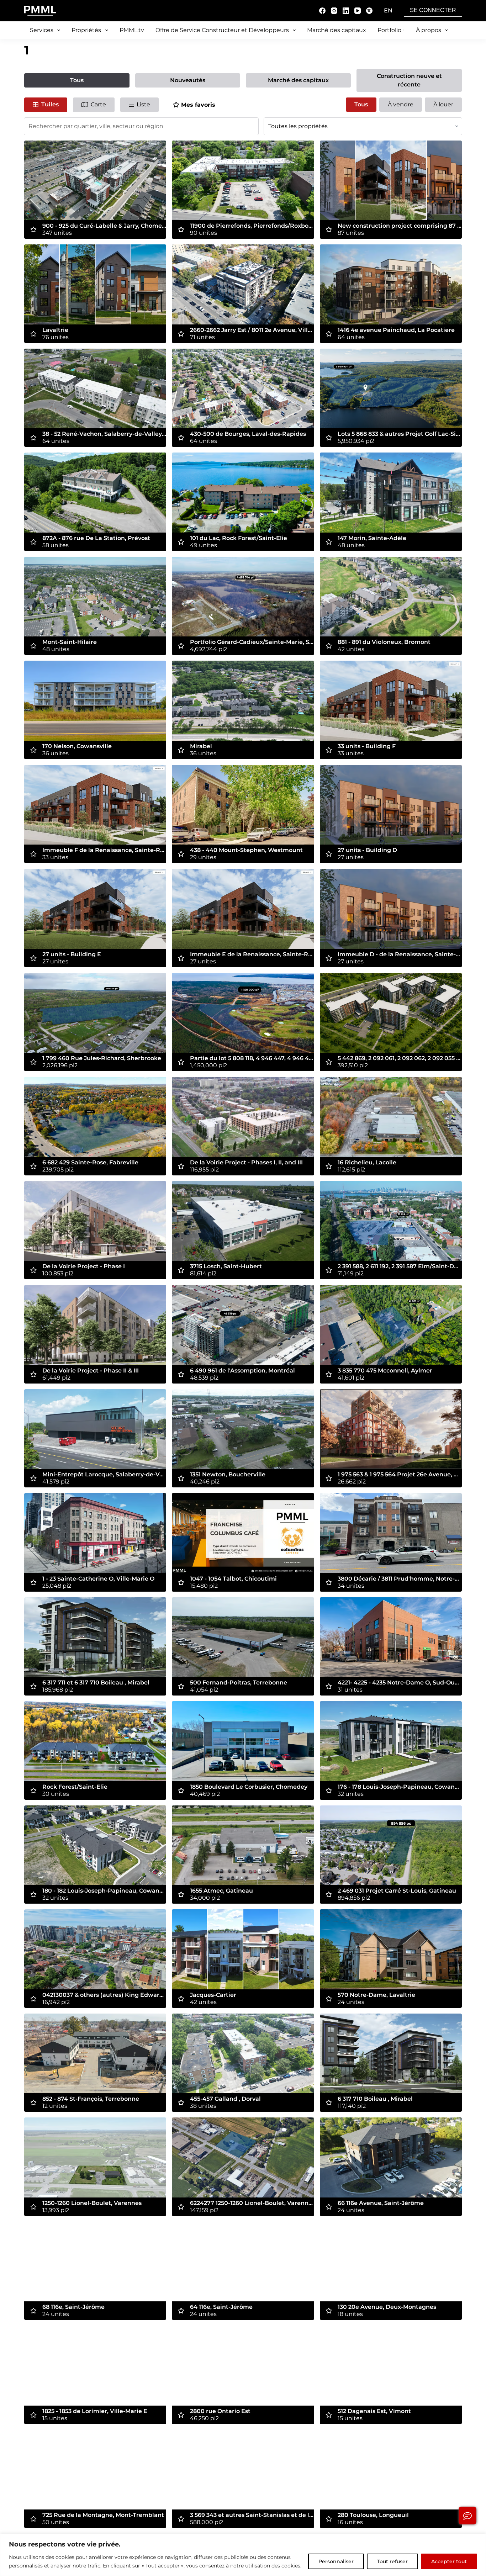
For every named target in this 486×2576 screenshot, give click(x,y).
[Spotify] (369, 11)
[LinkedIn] (346, 11)
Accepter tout (449, 2561)
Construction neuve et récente (409, 80)
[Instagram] (334, 11)
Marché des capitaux (337, 30)
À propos (429, 30)
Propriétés (86, 30)
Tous (77, 80)
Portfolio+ (391, 30)
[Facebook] (322, 11)
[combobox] (141, 126)
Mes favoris (198, 105)
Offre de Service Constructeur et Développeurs (222, 30)
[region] (243, 2555)
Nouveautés (188, 80)
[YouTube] (358, 11)
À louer (443, 104)
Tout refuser (392, 2561)
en (388, 10)
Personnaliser (336, 2561)
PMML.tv (132, 30)
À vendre (401, 104)
